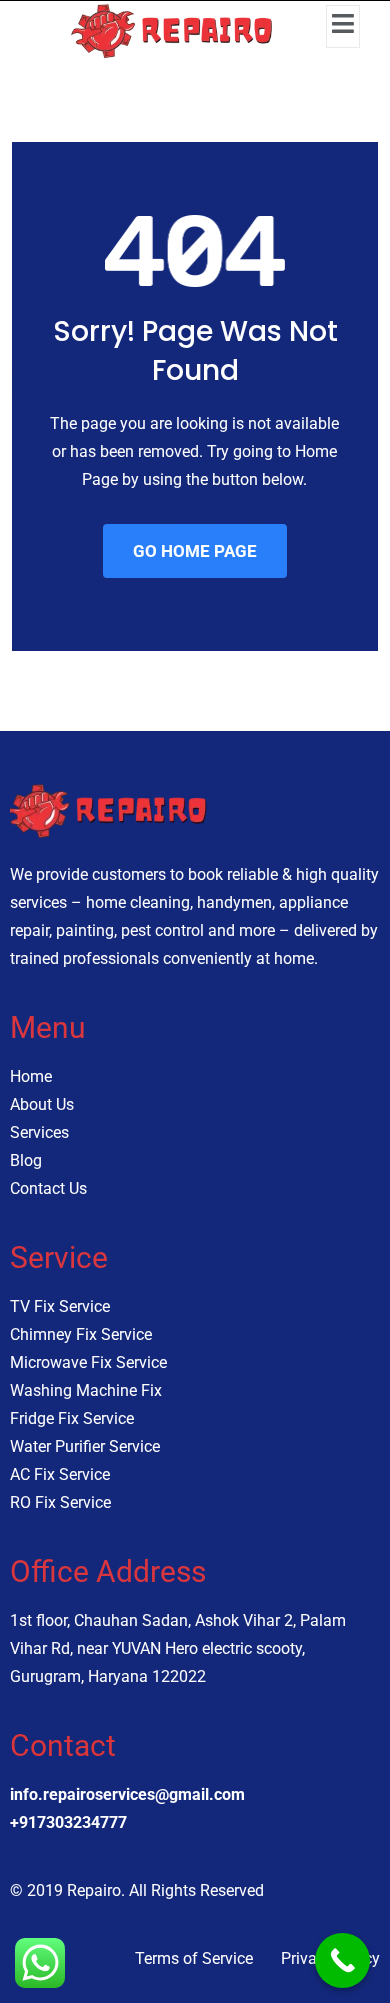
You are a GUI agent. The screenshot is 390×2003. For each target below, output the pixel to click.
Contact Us (48, 1188)
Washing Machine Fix (86, 1390)
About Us (42, 1104)
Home (31, 1076)
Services (39, 1132)
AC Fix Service (60, 1474)
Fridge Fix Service (72, 1418)
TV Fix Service (60, 1306)
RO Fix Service (60, 1502)
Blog (26, 1160)
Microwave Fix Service (88, 1362)
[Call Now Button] (342, 1960)
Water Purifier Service (85, 1446)
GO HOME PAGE (195, 551)
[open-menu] (343, 26)
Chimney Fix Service (81, 1334)
